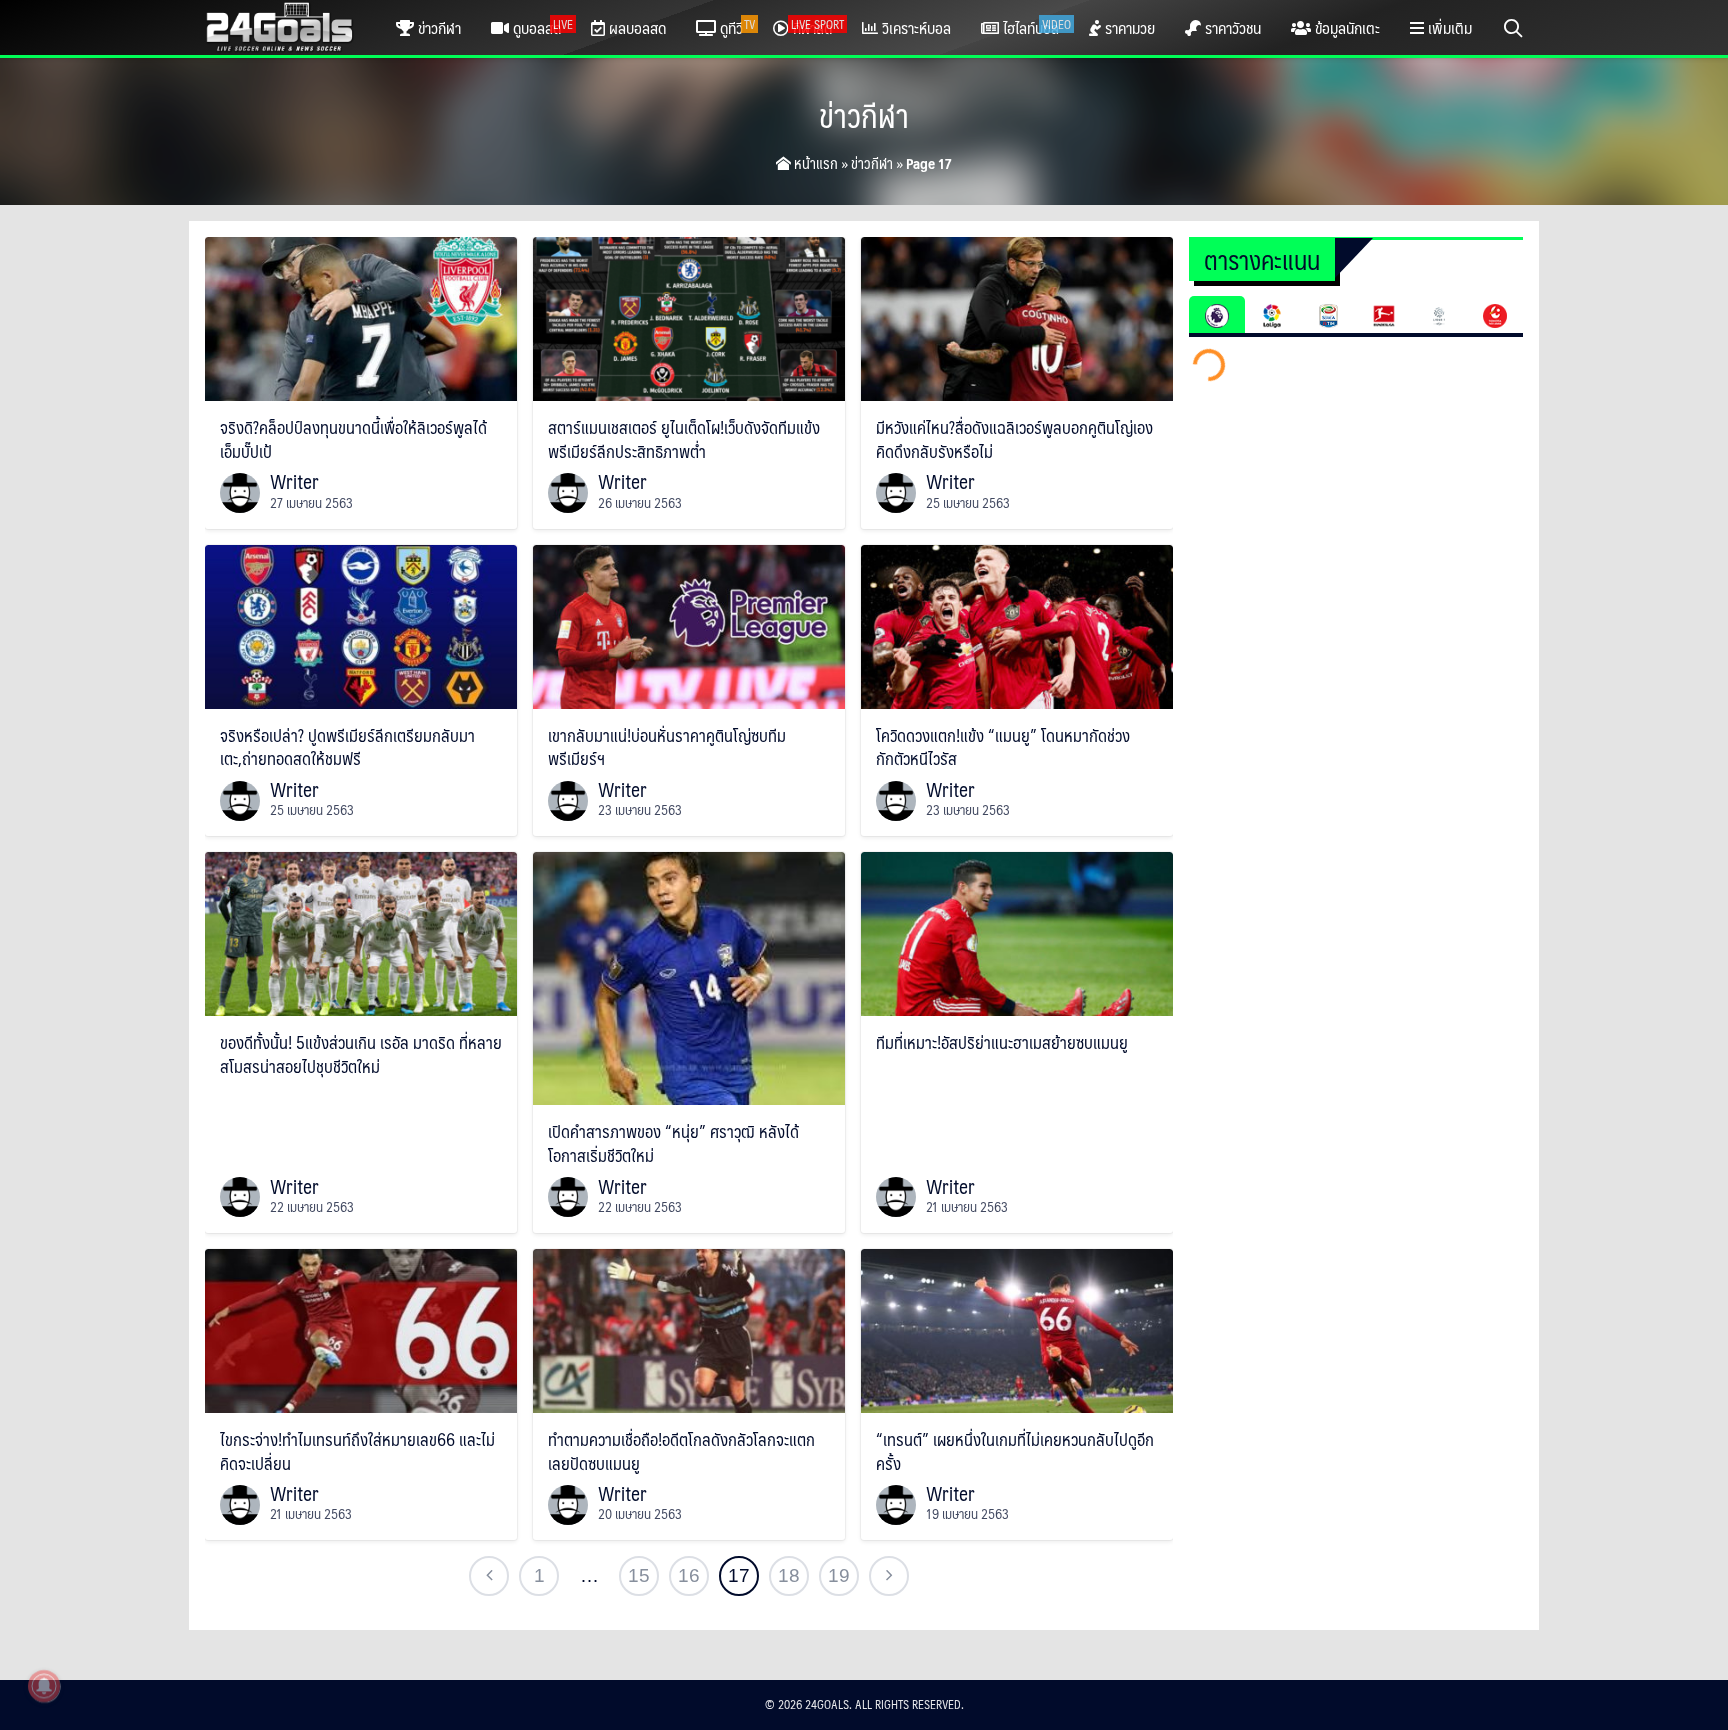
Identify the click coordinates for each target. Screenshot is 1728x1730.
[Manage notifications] (44, 1686)
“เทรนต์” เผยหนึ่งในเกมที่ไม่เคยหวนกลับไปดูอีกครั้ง (1015, 1451)
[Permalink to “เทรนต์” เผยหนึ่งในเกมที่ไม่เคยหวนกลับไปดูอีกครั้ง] (1017, 1328)
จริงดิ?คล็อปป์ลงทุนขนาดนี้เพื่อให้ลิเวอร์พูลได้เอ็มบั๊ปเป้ (353, 439)
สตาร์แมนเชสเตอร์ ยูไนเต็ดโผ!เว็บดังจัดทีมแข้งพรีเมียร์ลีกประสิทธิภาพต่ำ (684, 439)
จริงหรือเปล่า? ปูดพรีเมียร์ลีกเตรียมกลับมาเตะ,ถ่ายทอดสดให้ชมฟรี (347, 747)
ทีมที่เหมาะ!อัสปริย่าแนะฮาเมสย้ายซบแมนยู (1002, 1042)
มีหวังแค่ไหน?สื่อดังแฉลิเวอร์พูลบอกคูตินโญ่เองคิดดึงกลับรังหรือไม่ (1014, 439)
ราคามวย (1128, 27)
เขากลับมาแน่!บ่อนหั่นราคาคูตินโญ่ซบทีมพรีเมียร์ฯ (667, 747)
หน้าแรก (814, 162)
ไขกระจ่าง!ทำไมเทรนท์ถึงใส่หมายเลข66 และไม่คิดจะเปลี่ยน (357, 1451)
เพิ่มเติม (1448, 27)
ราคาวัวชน (1231, 27)
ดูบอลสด (541, 27)
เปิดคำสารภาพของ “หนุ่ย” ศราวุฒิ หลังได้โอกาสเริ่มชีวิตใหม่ (673, 1143)
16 (689, 1575)
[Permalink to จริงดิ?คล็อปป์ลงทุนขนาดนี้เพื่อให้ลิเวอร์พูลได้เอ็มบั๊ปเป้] (361, 317)
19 (839, 1575)
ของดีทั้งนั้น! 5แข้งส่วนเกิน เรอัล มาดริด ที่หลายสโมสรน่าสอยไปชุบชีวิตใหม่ (361, 1054)
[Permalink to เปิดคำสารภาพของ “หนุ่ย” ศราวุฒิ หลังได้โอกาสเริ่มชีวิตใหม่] (689, 976)
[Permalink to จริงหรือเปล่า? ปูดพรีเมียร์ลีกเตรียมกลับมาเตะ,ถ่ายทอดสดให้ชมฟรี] (361, 624)
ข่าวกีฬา (437, 27)
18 (789, 1575)
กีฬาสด (816, 27)
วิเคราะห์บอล (914, 27)
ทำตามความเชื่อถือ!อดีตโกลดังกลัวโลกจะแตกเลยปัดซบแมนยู (681, 1451)
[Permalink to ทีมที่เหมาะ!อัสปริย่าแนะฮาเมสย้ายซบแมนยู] (1017, 932)
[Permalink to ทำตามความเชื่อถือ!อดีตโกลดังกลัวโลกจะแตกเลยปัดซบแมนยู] (689, 1328)
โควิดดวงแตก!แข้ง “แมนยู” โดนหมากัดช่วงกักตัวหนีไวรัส (1003, 747)
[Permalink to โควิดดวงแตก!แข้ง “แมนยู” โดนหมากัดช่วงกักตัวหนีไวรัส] (1017, 624)
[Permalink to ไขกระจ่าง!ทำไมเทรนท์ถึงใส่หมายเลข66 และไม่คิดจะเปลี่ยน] (361, 1328)
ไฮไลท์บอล (1035, 27)
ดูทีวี (735, 27)
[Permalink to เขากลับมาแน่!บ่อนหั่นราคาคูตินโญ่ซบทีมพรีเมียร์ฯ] (689, 624)
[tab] (1217, 315)
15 (639, 1575)
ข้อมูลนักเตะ (1345, 27)
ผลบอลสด (635, 27)
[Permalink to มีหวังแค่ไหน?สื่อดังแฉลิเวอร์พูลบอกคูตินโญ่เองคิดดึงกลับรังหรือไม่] (1017, 317)
